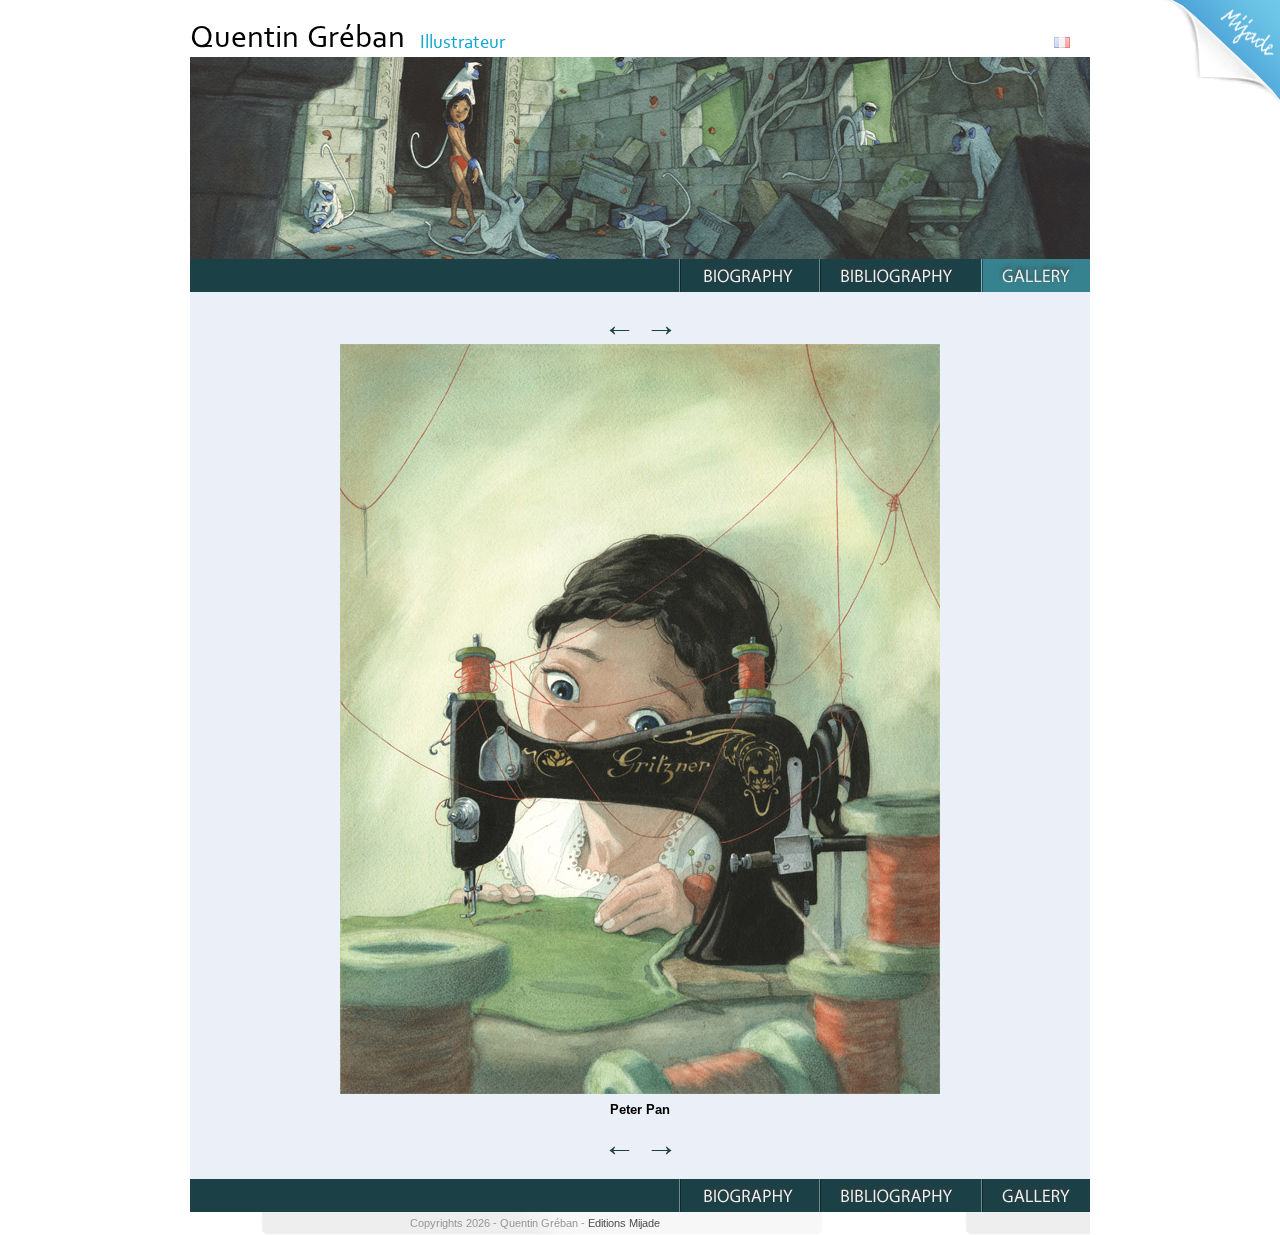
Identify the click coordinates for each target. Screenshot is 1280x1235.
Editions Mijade (624, 1223)
